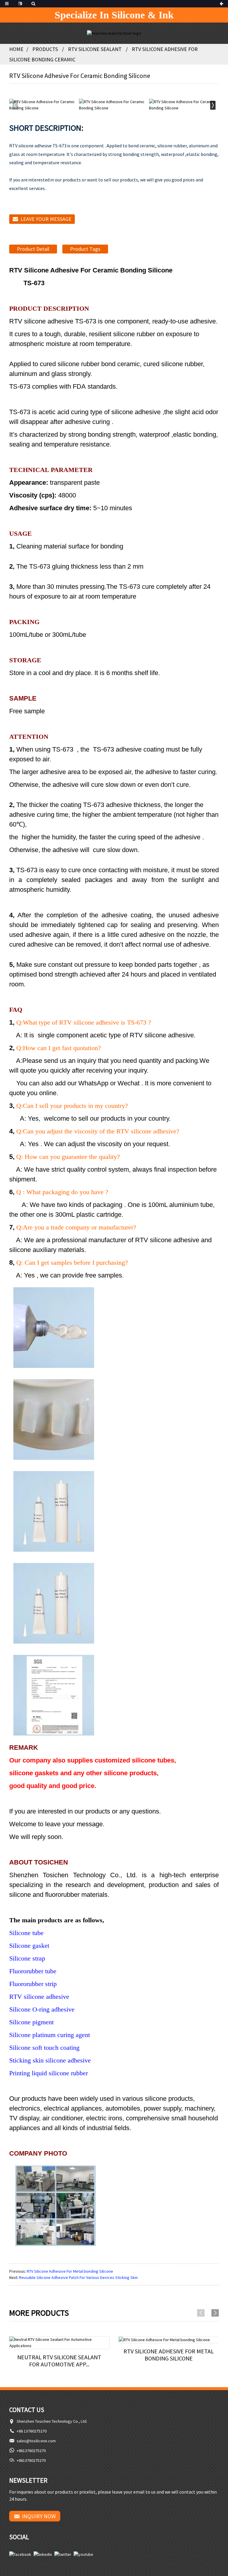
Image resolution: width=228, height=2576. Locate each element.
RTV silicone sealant (95, 49)
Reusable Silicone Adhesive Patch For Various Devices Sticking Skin (78, 2277)
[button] (213, 105)
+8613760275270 (31, 2451)
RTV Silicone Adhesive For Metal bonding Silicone (70, 2271)
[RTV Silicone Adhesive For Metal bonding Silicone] (169, 2340)
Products (45, 49)
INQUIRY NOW (39, 2516)
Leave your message (46, 219)
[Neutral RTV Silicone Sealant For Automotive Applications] (60, 2343)
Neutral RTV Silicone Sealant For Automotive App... (59, 2361)
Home (16, 49)
